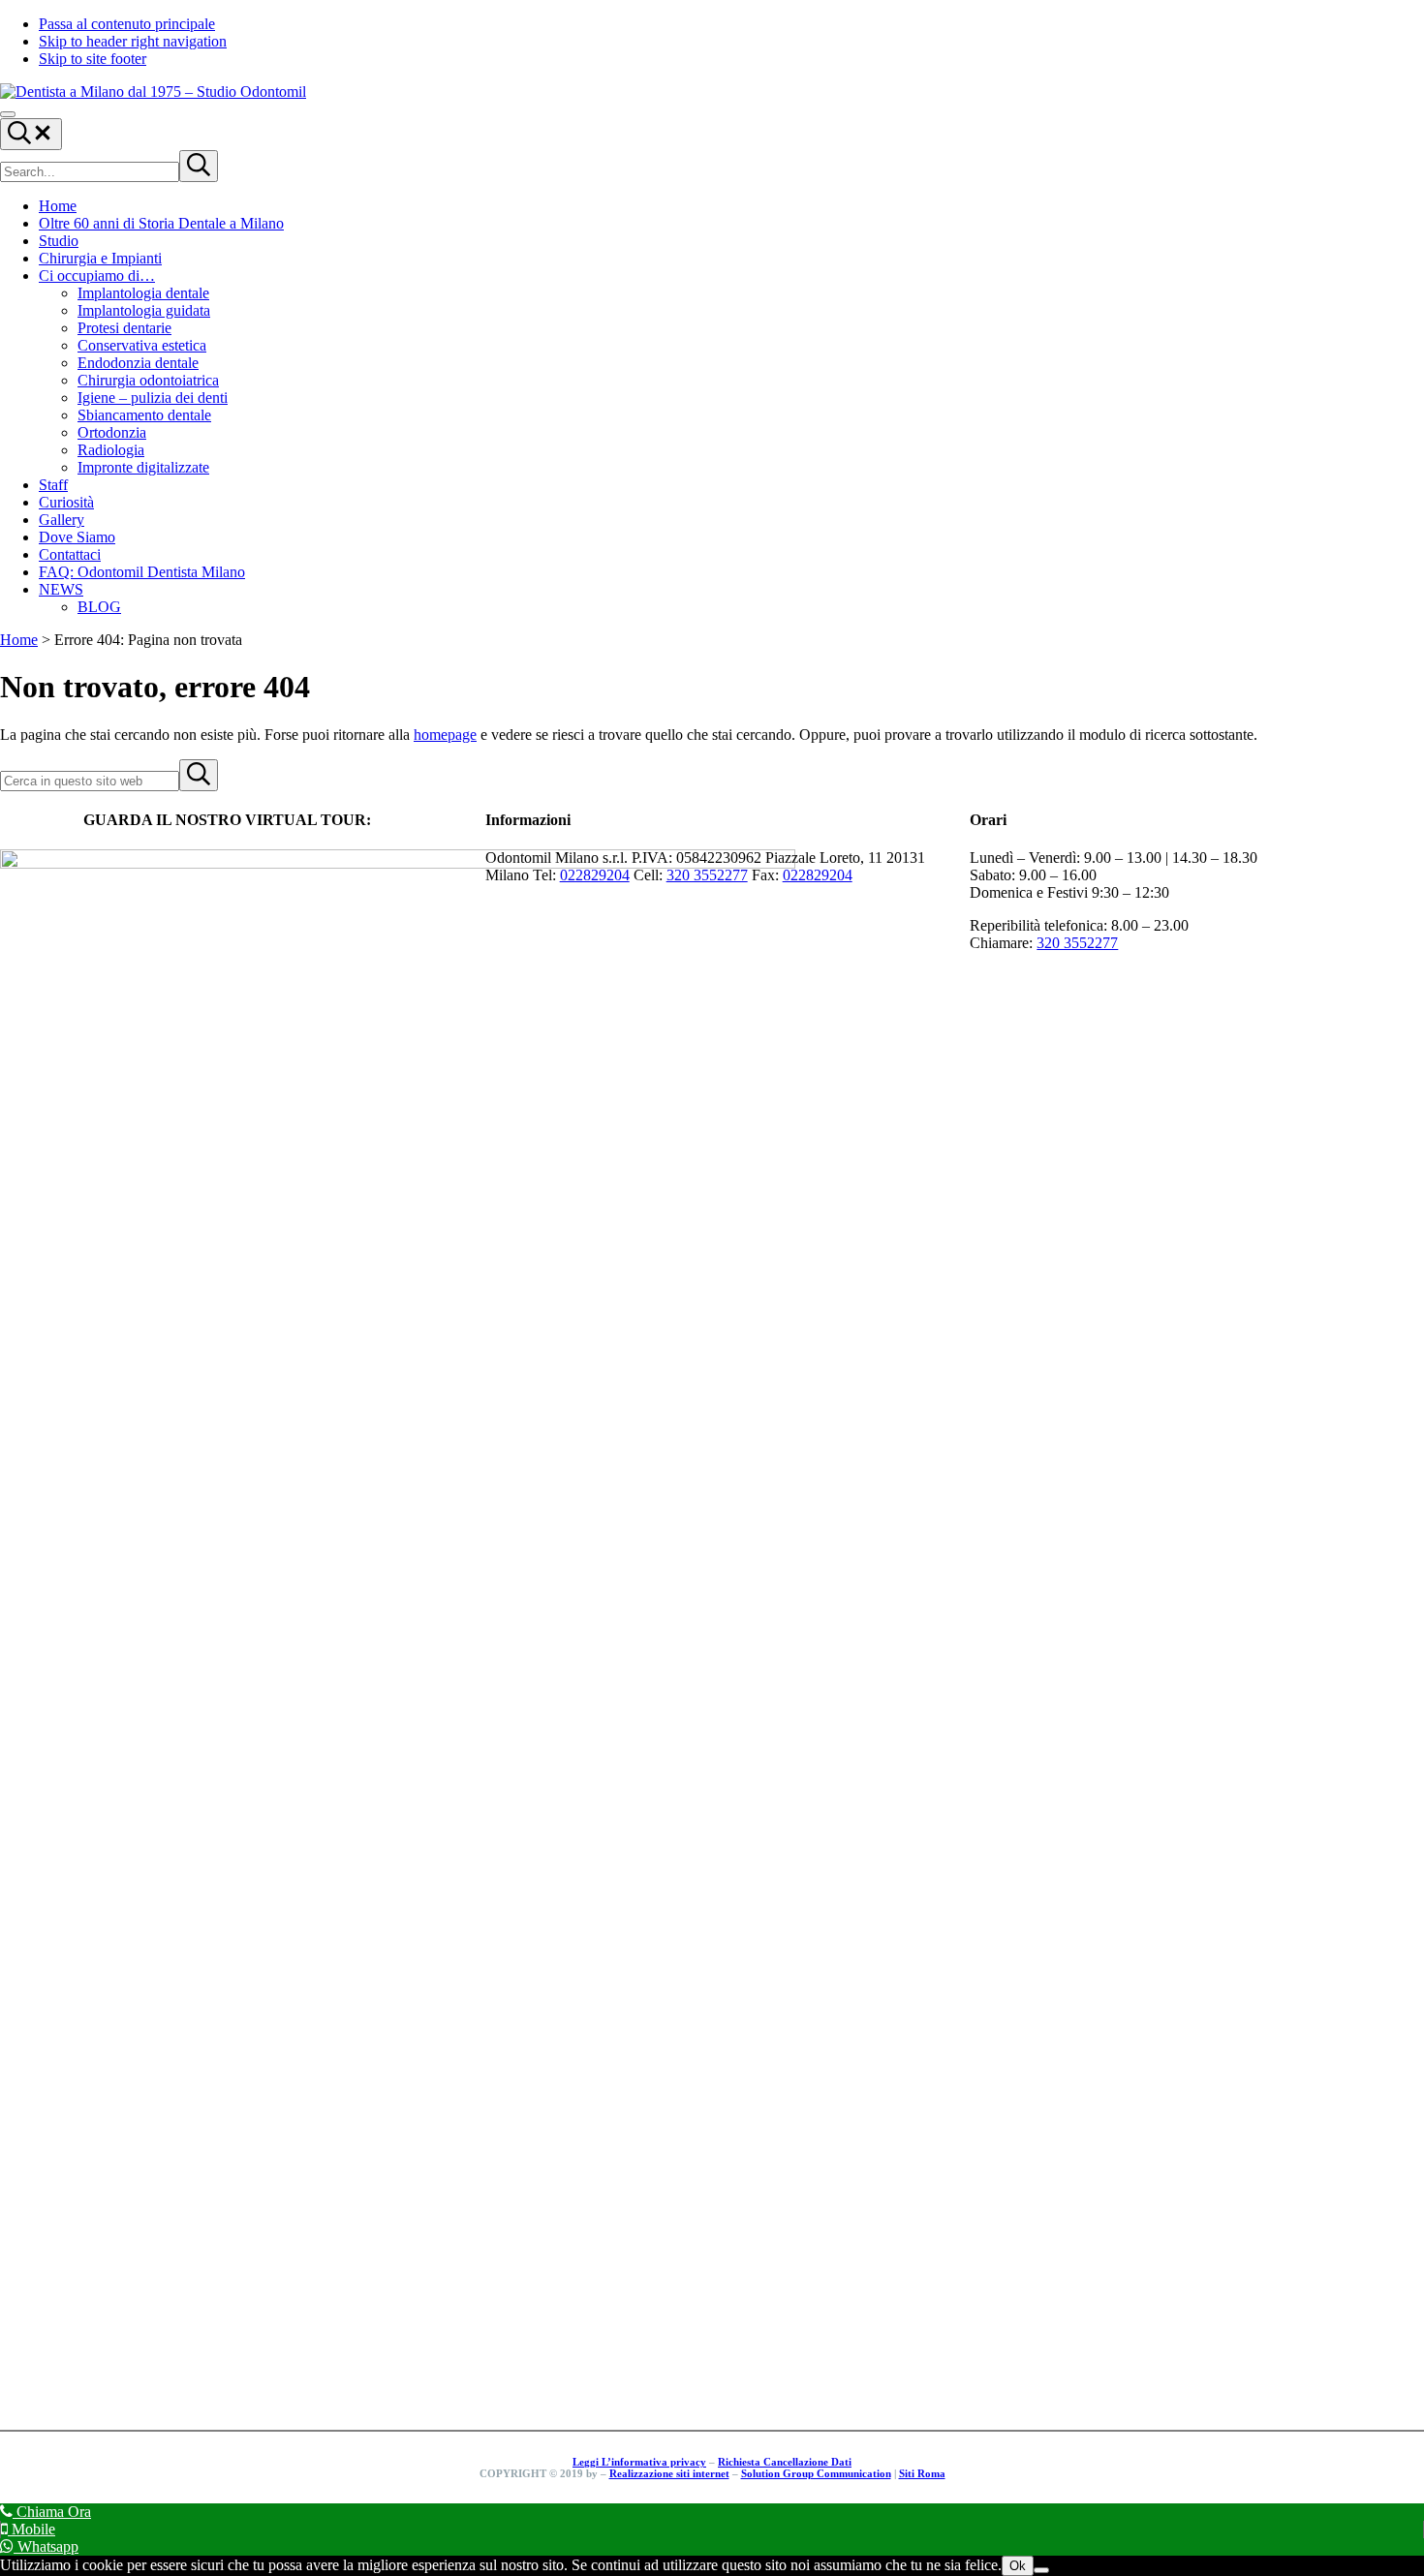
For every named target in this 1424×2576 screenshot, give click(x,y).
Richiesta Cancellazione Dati (785, 2462)
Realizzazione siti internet (669, 2473)
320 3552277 (707, 875)
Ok (1018, 2566)
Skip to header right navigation (133, 41)
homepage (445, 735)
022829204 (595, 875)
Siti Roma (922, 2473)
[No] (1041, 2570)
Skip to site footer (93, 59)
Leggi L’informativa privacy (639, 2462)
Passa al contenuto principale (127, 24)
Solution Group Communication (816, 2473)
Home (19, 640)
